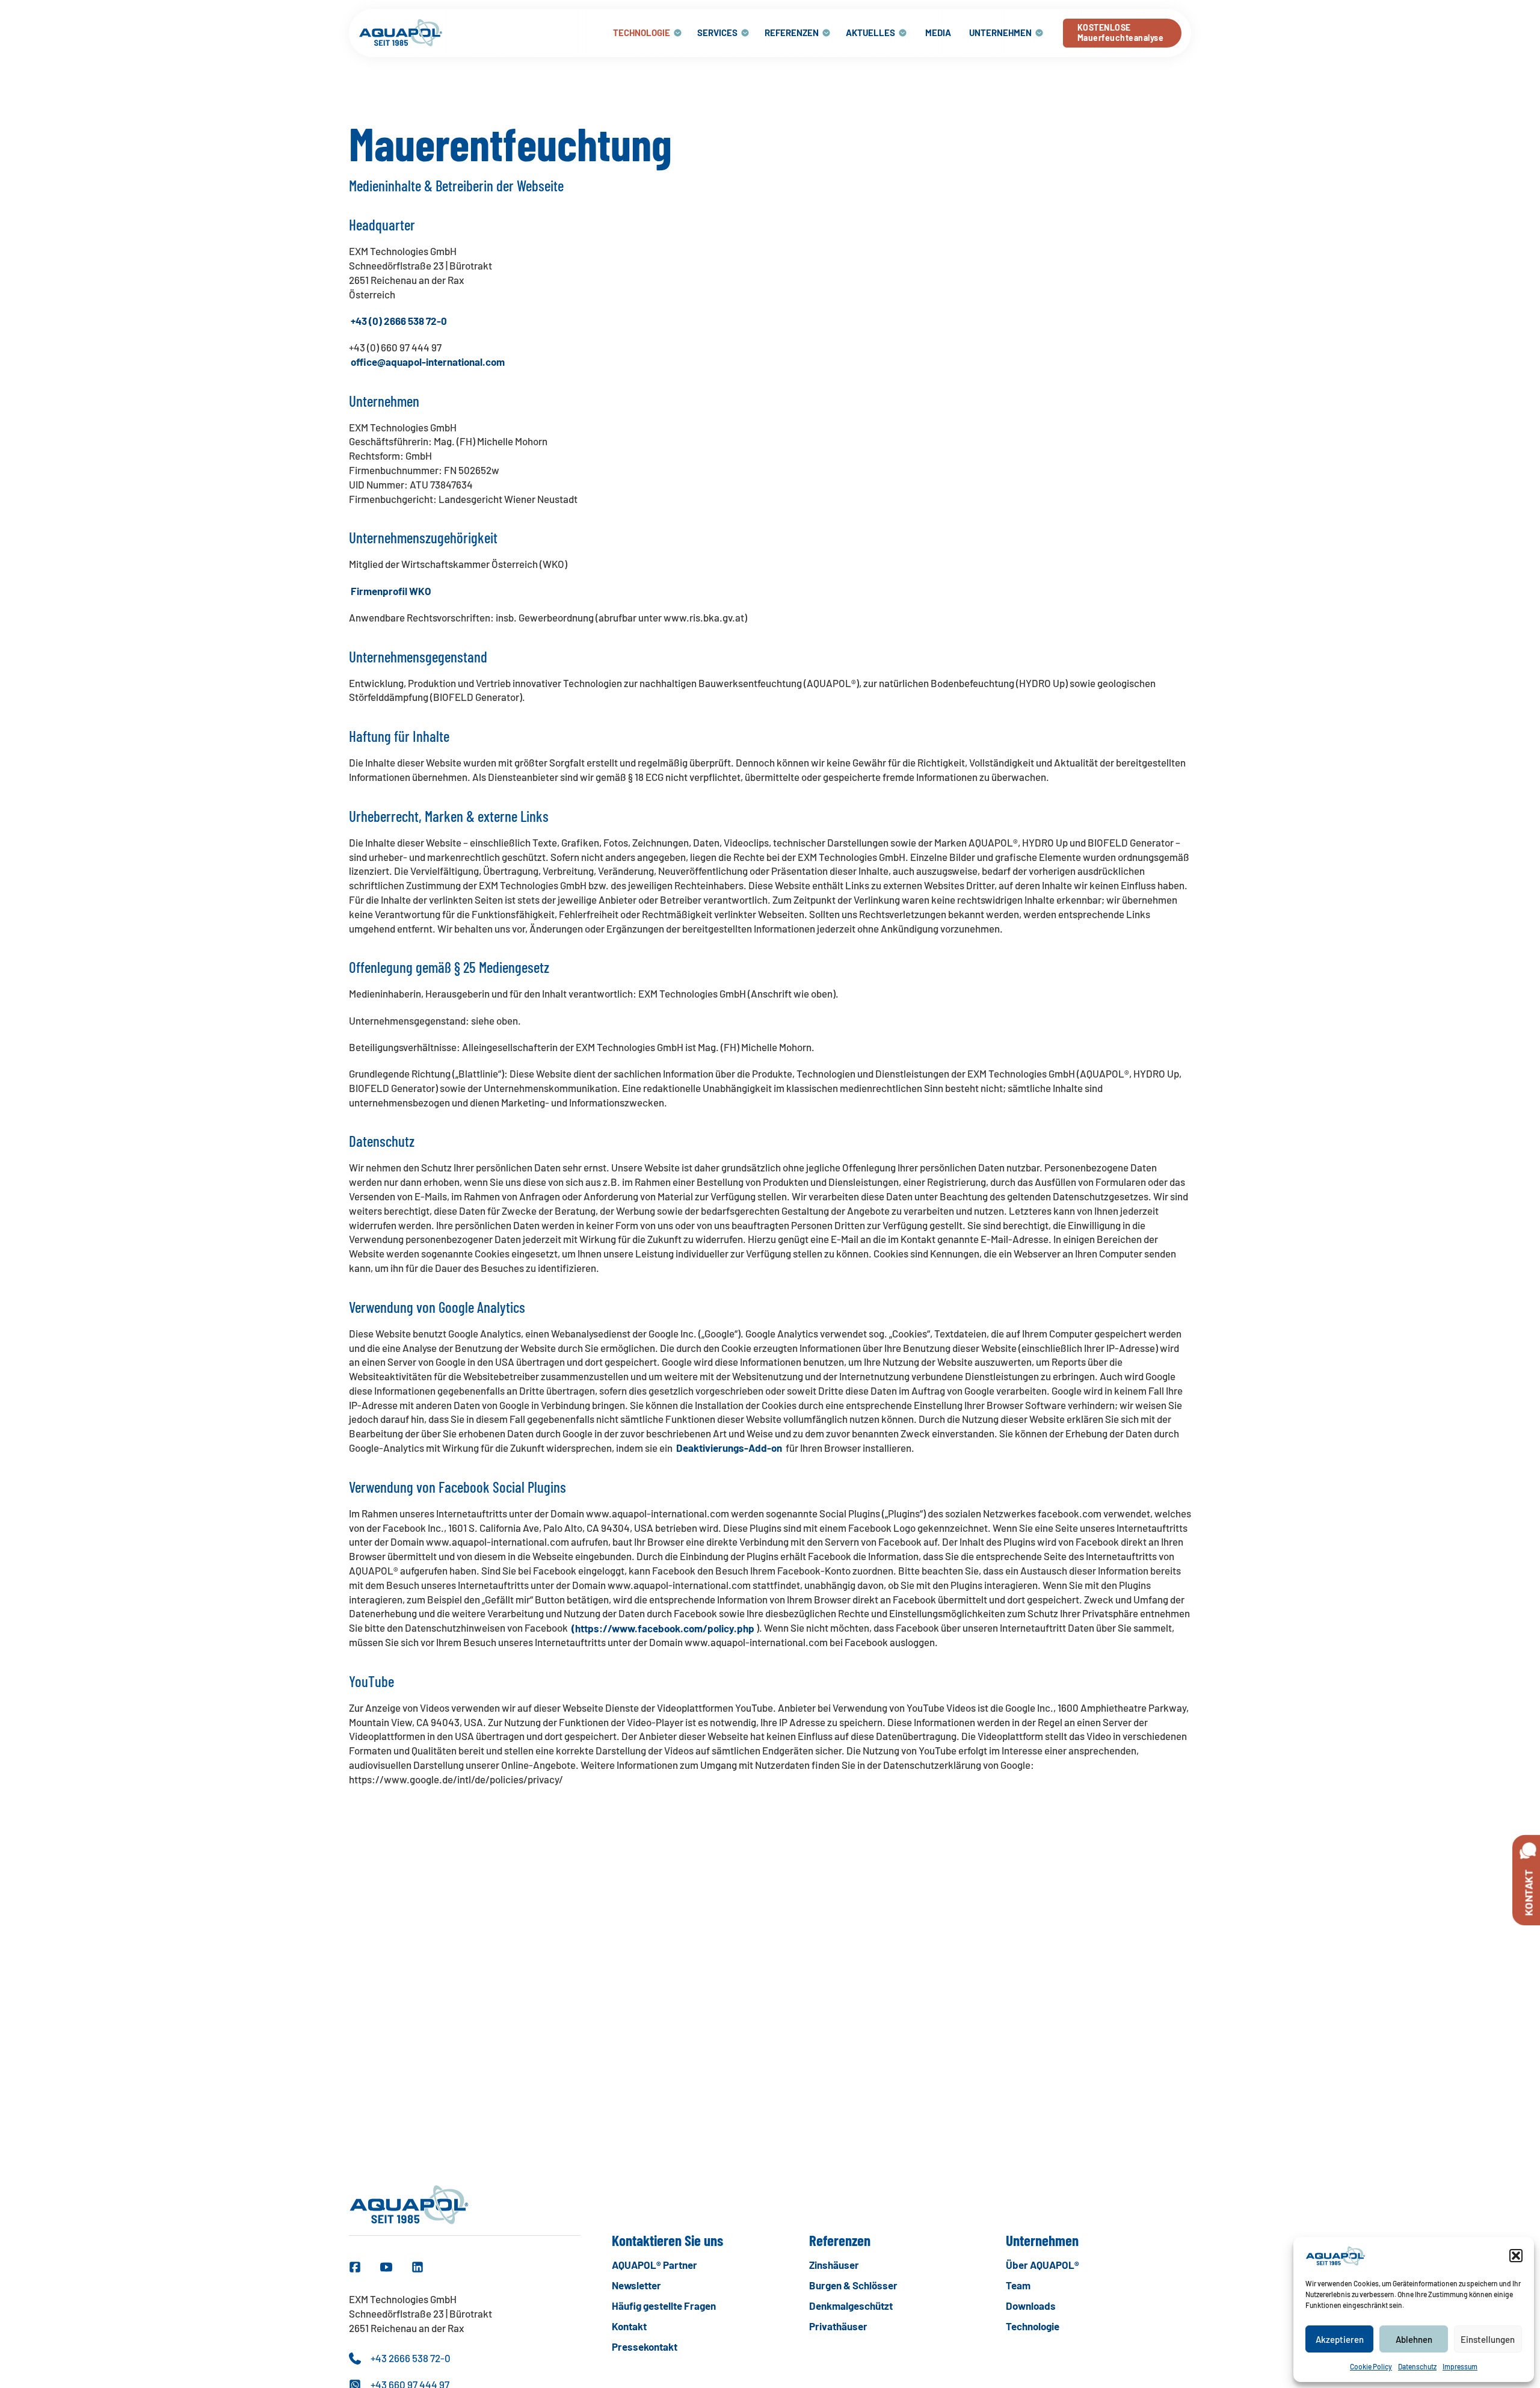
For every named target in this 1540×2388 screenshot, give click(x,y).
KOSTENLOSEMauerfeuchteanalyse (1121, 32)
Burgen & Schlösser (853, 2285)
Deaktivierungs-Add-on (729, 1448)
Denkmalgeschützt (851, 2306)
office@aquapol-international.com (428, 362)
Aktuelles (870, 32)
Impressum (1460, 2366)
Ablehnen (1414, 2339)
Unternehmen (1000, 32)
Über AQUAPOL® (1043, 2265)
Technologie (642, 32)
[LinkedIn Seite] (417, 2267)
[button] (1516, 2256)
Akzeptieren (1340, 2339)
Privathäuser (838, 2326)
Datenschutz (1417, 2366)
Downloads (1031, 2306)
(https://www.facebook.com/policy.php (663, 1627)
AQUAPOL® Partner (654, 2265)
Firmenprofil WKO (391, 591)
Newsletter (636, 2285)
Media (938, 32)
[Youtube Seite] (386, 2267)
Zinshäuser (834, 2265)
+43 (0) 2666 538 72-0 (399, 321)
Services (717, 32)
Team (1018, 2285)
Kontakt (629, 2326)
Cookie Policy (1371, 2366)
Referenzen (792, 32)
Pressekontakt (645, 2346)
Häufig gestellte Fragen (664, 2306)
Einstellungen (1488, 2339)
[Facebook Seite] (355, 2267)
